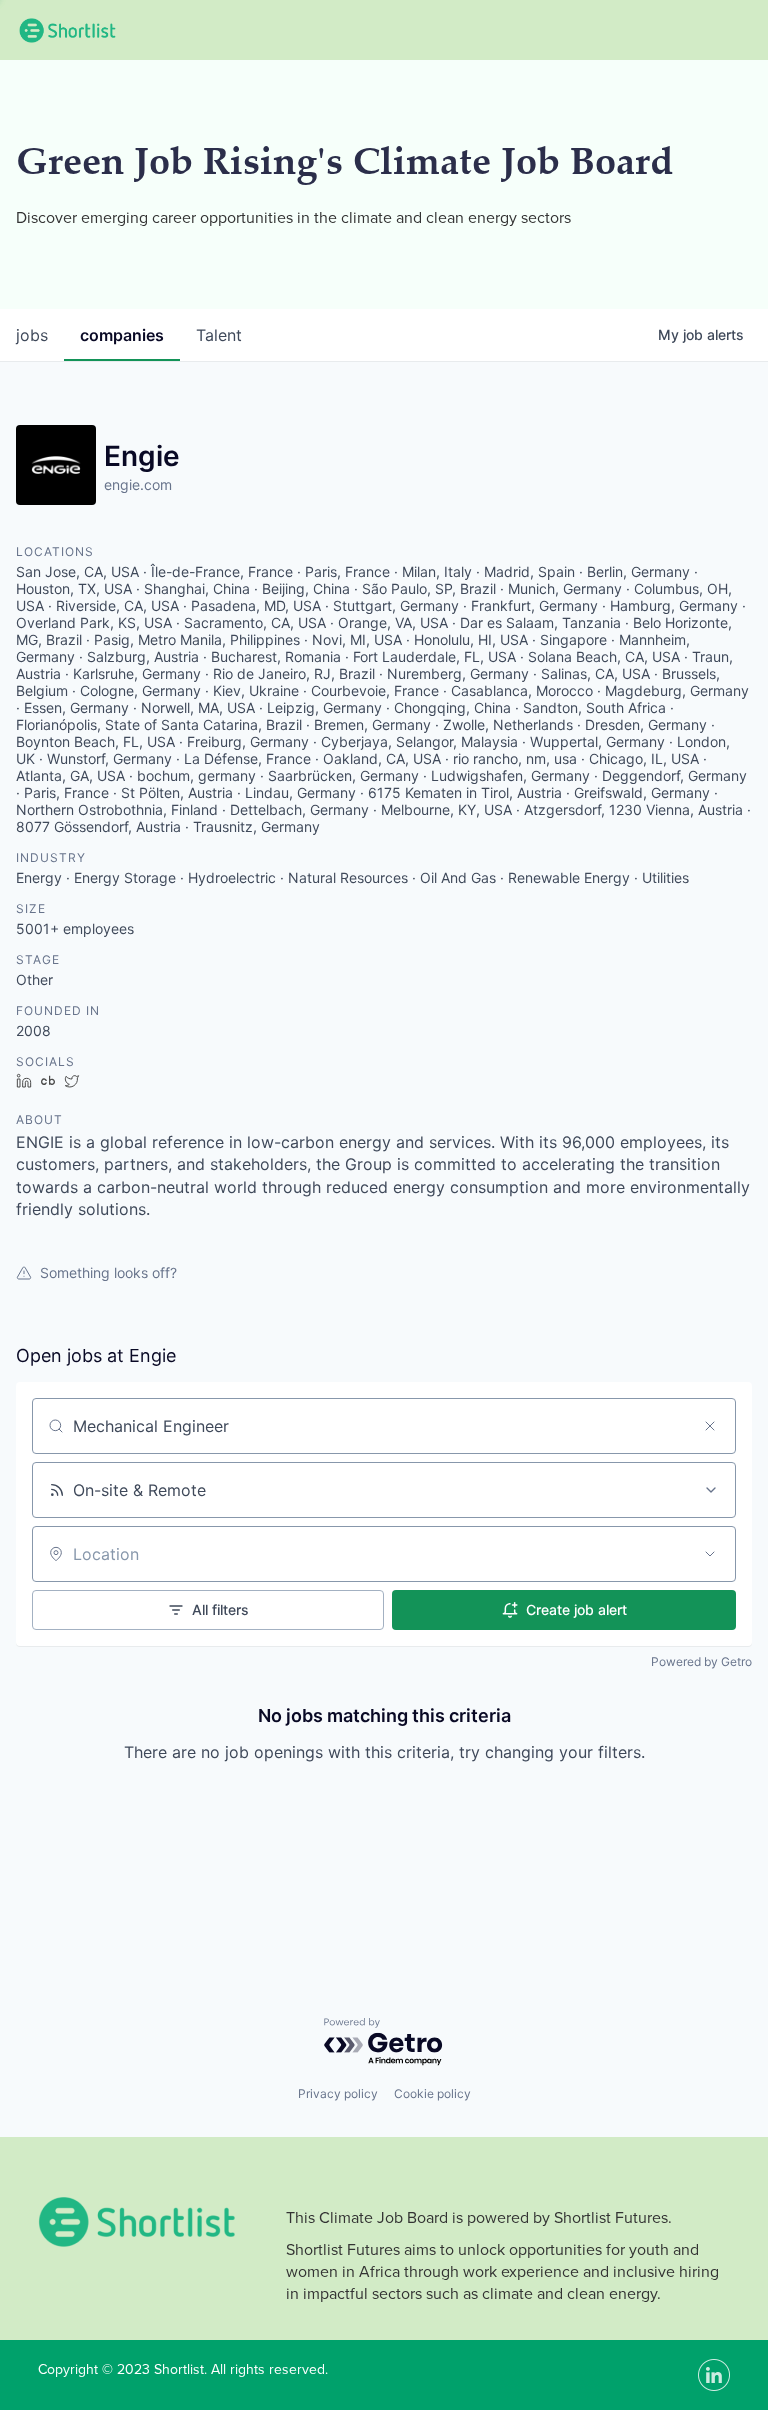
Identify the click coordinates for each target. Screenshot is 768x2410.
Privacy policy (338, 2093)
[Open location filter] (710, 1554)
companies (122, 335)
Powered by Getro (701, 1661)
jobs (32, 335)
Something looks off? (108, 1272)
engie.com (138, 484)
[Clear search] (710, 1426)
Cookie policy (432, 2093)
